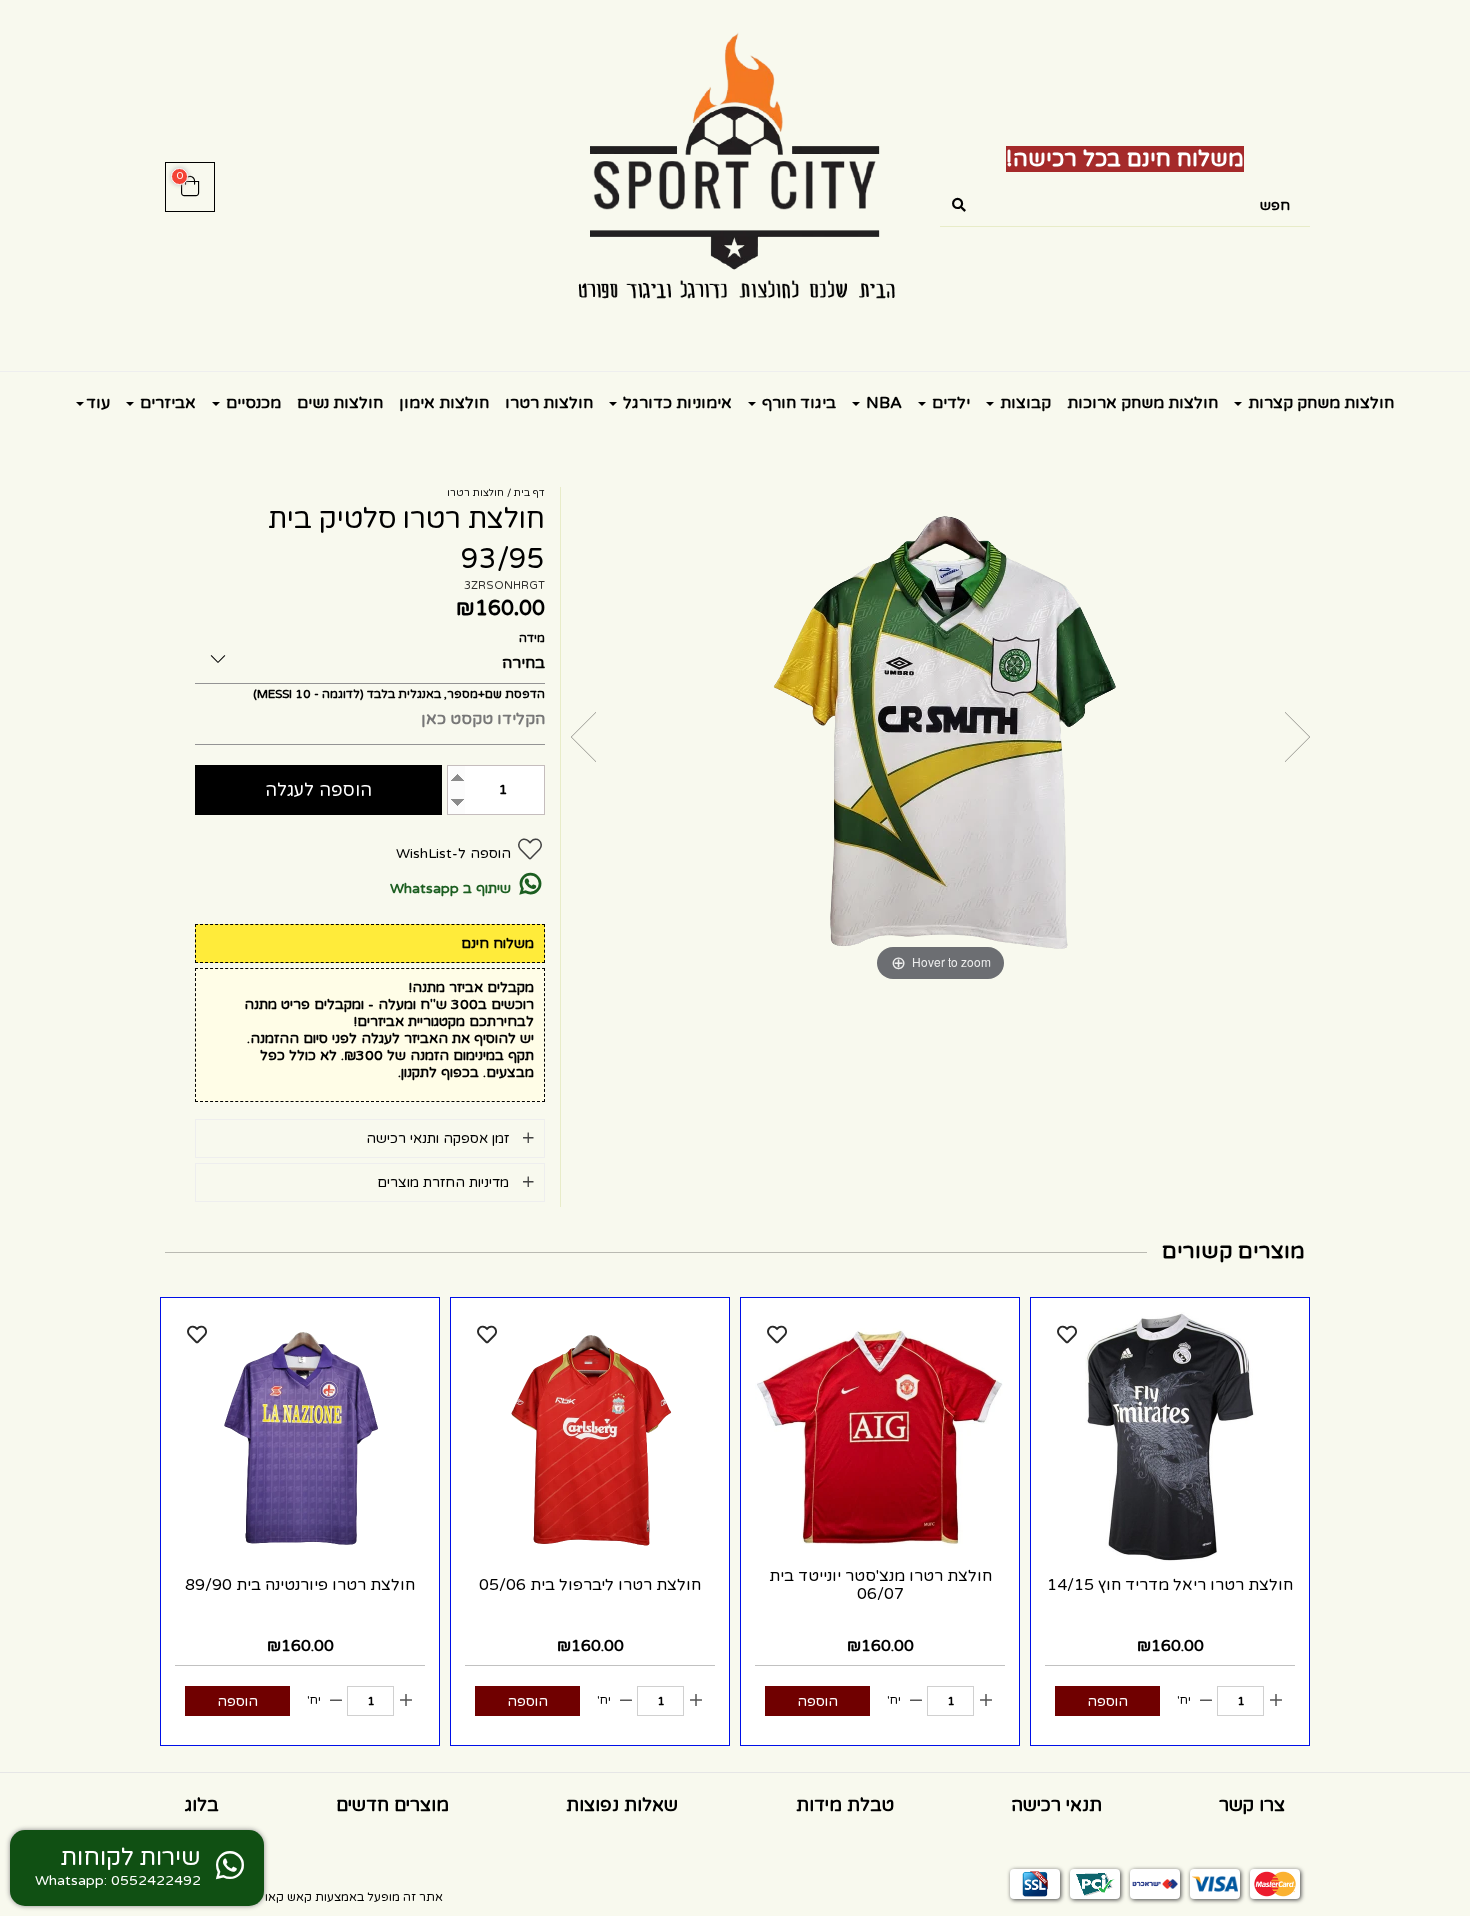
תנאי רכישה (1056, 1805)
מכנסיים (251, 403)
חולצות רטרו (549, 403)
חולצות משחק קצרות (1319, 403)
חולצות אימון (444, 403)
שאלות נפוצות (622, 1805)
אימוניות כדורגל (675, 403)
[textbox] (1125, 159)
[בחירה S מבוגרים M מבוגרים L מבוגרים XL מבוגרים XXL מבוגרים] (370, 655)
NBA (882, 403)
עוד (98, 403)
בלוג (202, 1805)
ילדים (949, 403)
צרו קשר (1252, 1805)
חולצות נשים (340, 403)
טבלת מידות (845, 1805)
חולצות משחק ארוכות (1142, 403)
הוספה (1107, 1701)
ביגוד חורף (797, 403)
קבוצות (1023, 403)
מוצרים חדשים (392, 1805)
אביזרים (166, 403)
